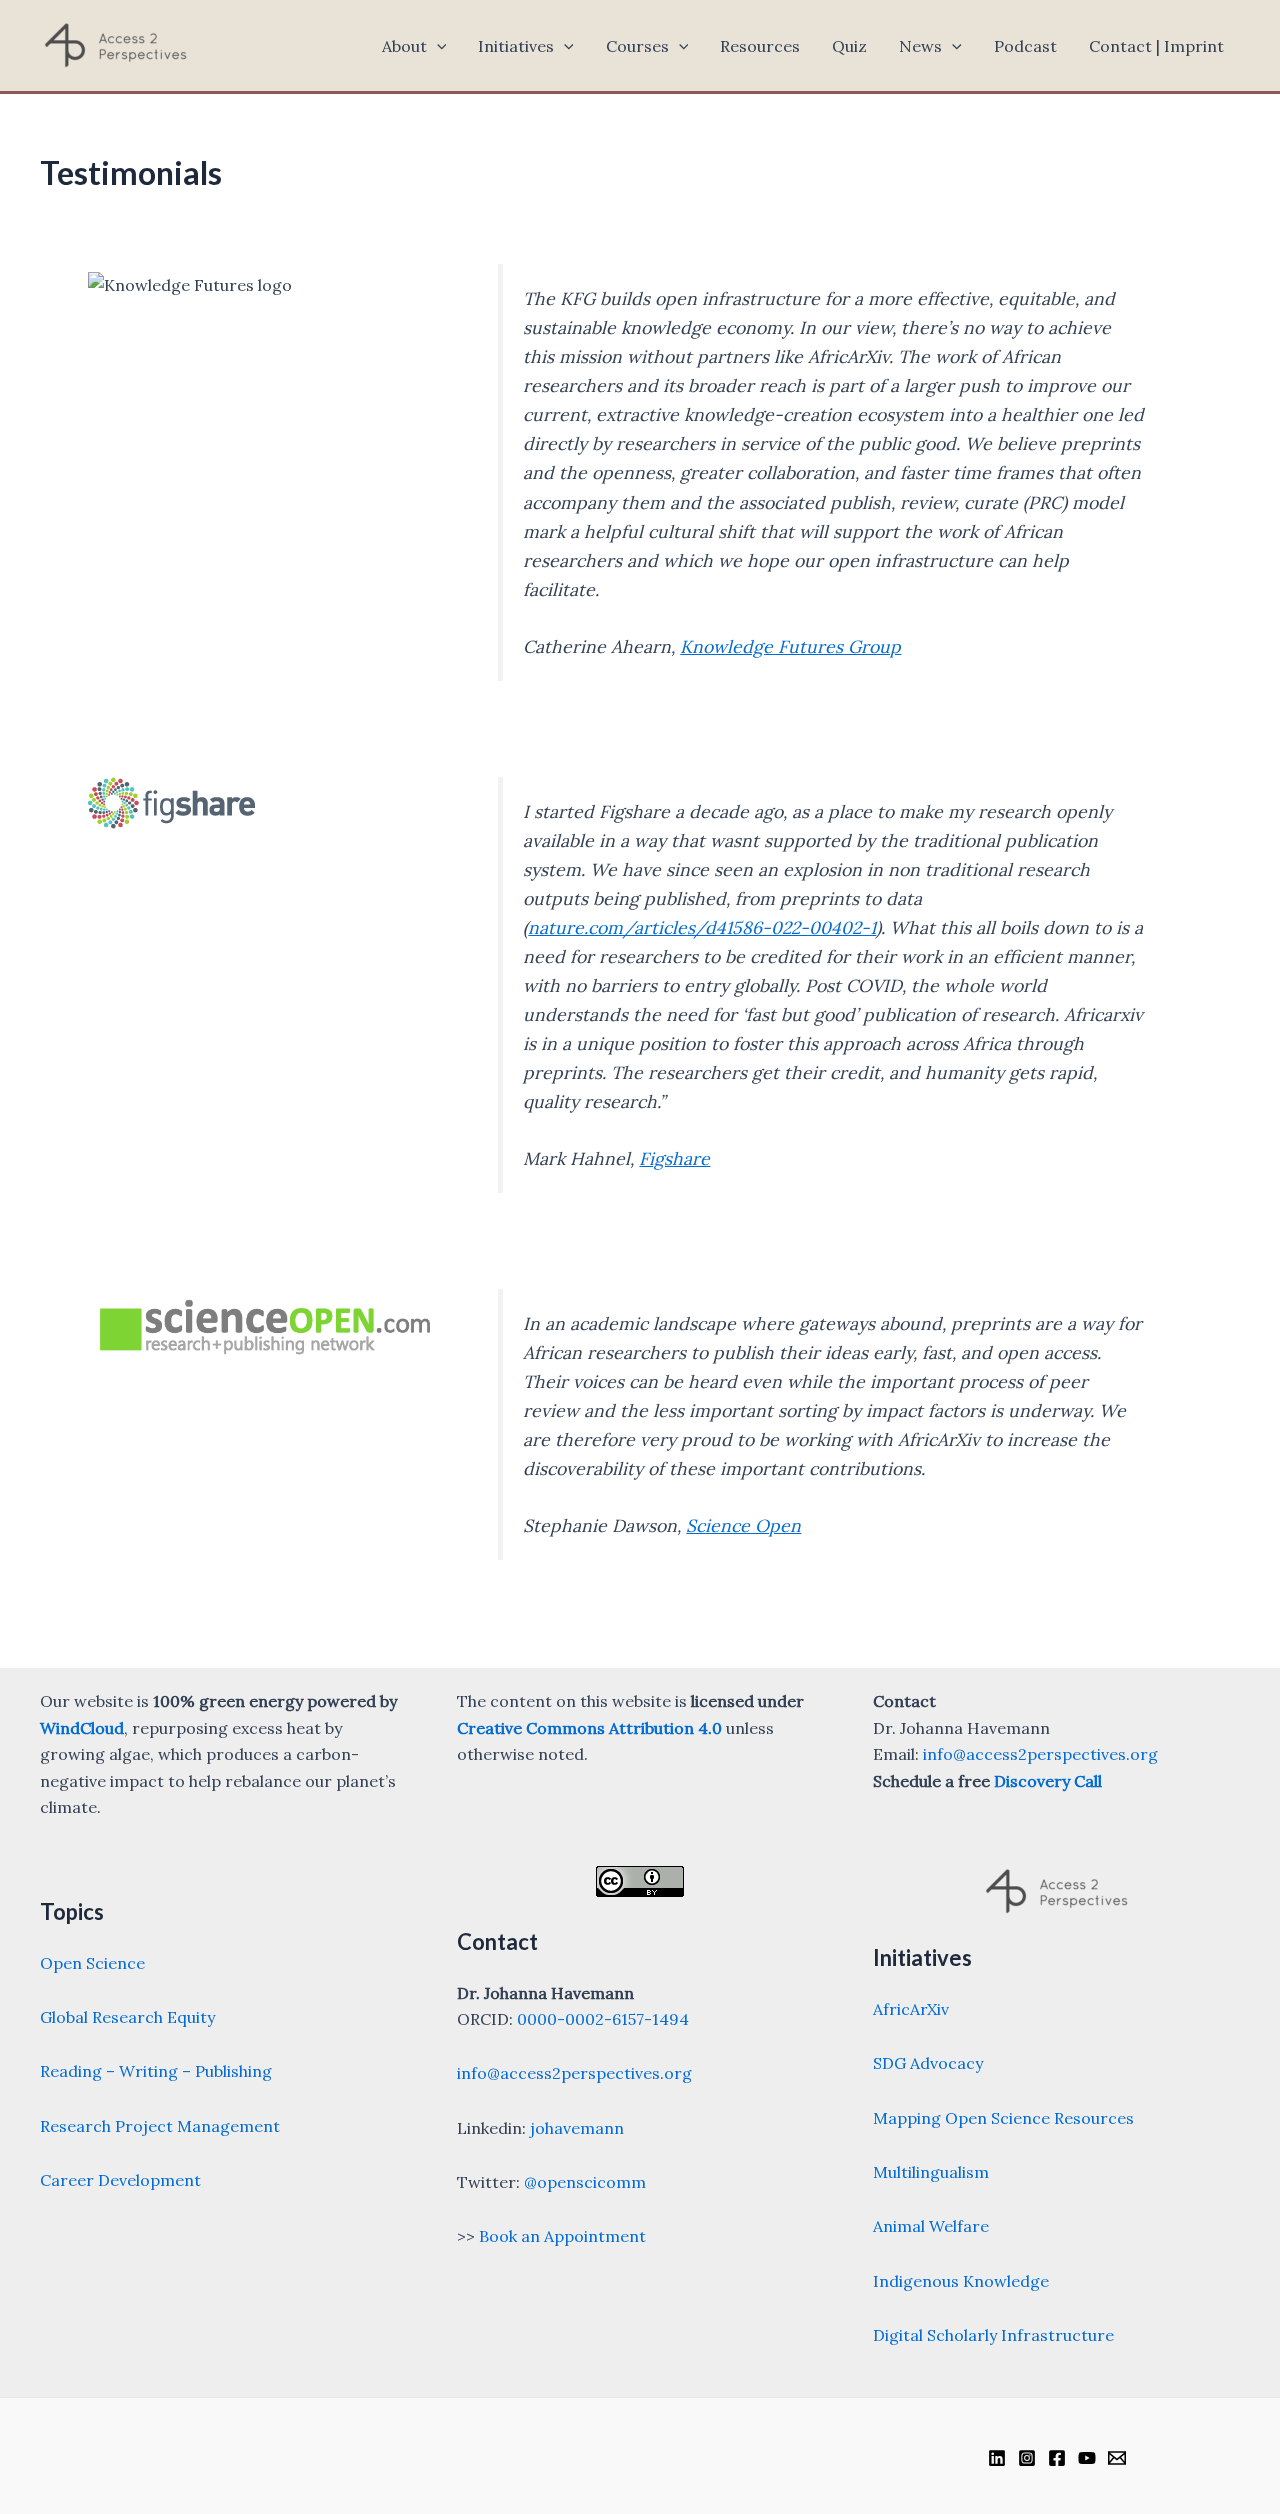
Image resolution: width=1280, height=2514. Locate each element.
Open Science (92, 1963)
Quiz (849, 46)
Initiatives (516, 46)
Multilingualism (931, 2172)
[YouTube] (1087, 2458)
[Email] (1117, 2458)
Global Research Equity (127, 2017)
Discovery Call (1048, 1781)
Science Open (743, 1525)
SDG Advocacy (928, 2063)
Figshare (674, 1158)
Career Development (120, 2180)
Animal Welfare (931, 2226)
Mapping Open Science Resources (1003, 2118)
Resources (760, 46)
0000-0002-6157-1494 (603, 2019)
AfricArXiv (911, 2009)
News (920, 46)
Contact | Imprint (1156, 46)
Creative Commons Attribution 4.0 (589, 1728)
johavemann (577, 2128)
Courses (637, 46)
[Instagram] (1027, 2458)
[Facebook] (1057, 2458)
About (404, 46)
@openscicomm (585, 2182)
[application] (437, 46)
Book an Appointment (562, 2236)
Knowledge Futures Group (790, 646)
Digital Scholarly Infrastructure (993, 2335)
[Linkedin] (997, 2458)
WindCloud (82, 1728)
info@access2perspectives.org (574, 2073)
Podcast (1025, 46)
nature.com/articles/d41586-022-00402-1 (702, 927)
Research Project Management (160, 2126)
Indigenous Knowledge (961, 2281)
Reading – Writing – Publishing (156, 2071)
